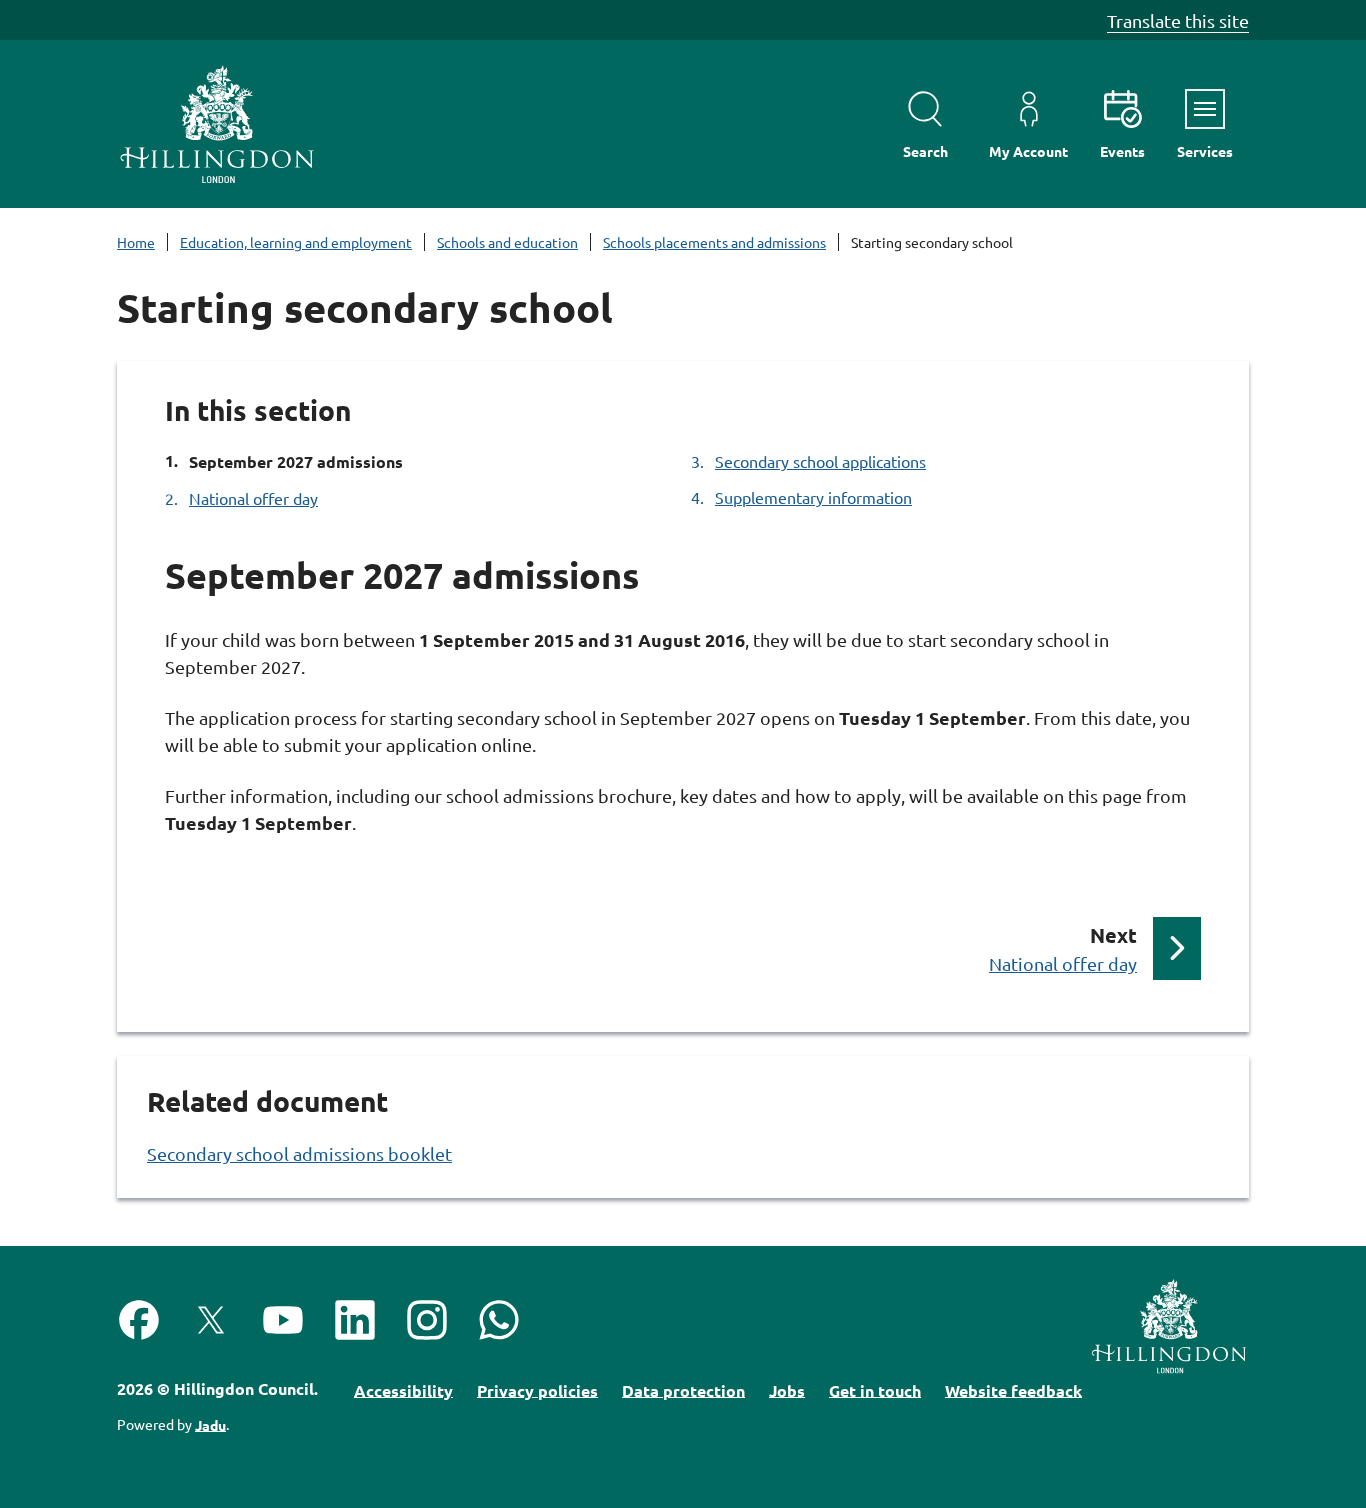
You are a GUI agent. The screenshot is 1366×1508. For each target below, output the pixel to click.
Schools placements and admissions (714, 242)
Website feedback (1013, 1389)
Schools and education (507, 242)
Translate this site (1178, 20)
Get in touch (875, 1389)
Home (136, 242)
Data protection (683, 1389)
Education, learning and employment (296, 242)
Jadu (210, 1424)
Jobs (787, 1389)
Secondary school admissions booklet (299, 1153)
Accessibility (403, 1389)
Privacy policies (537, 1389)
